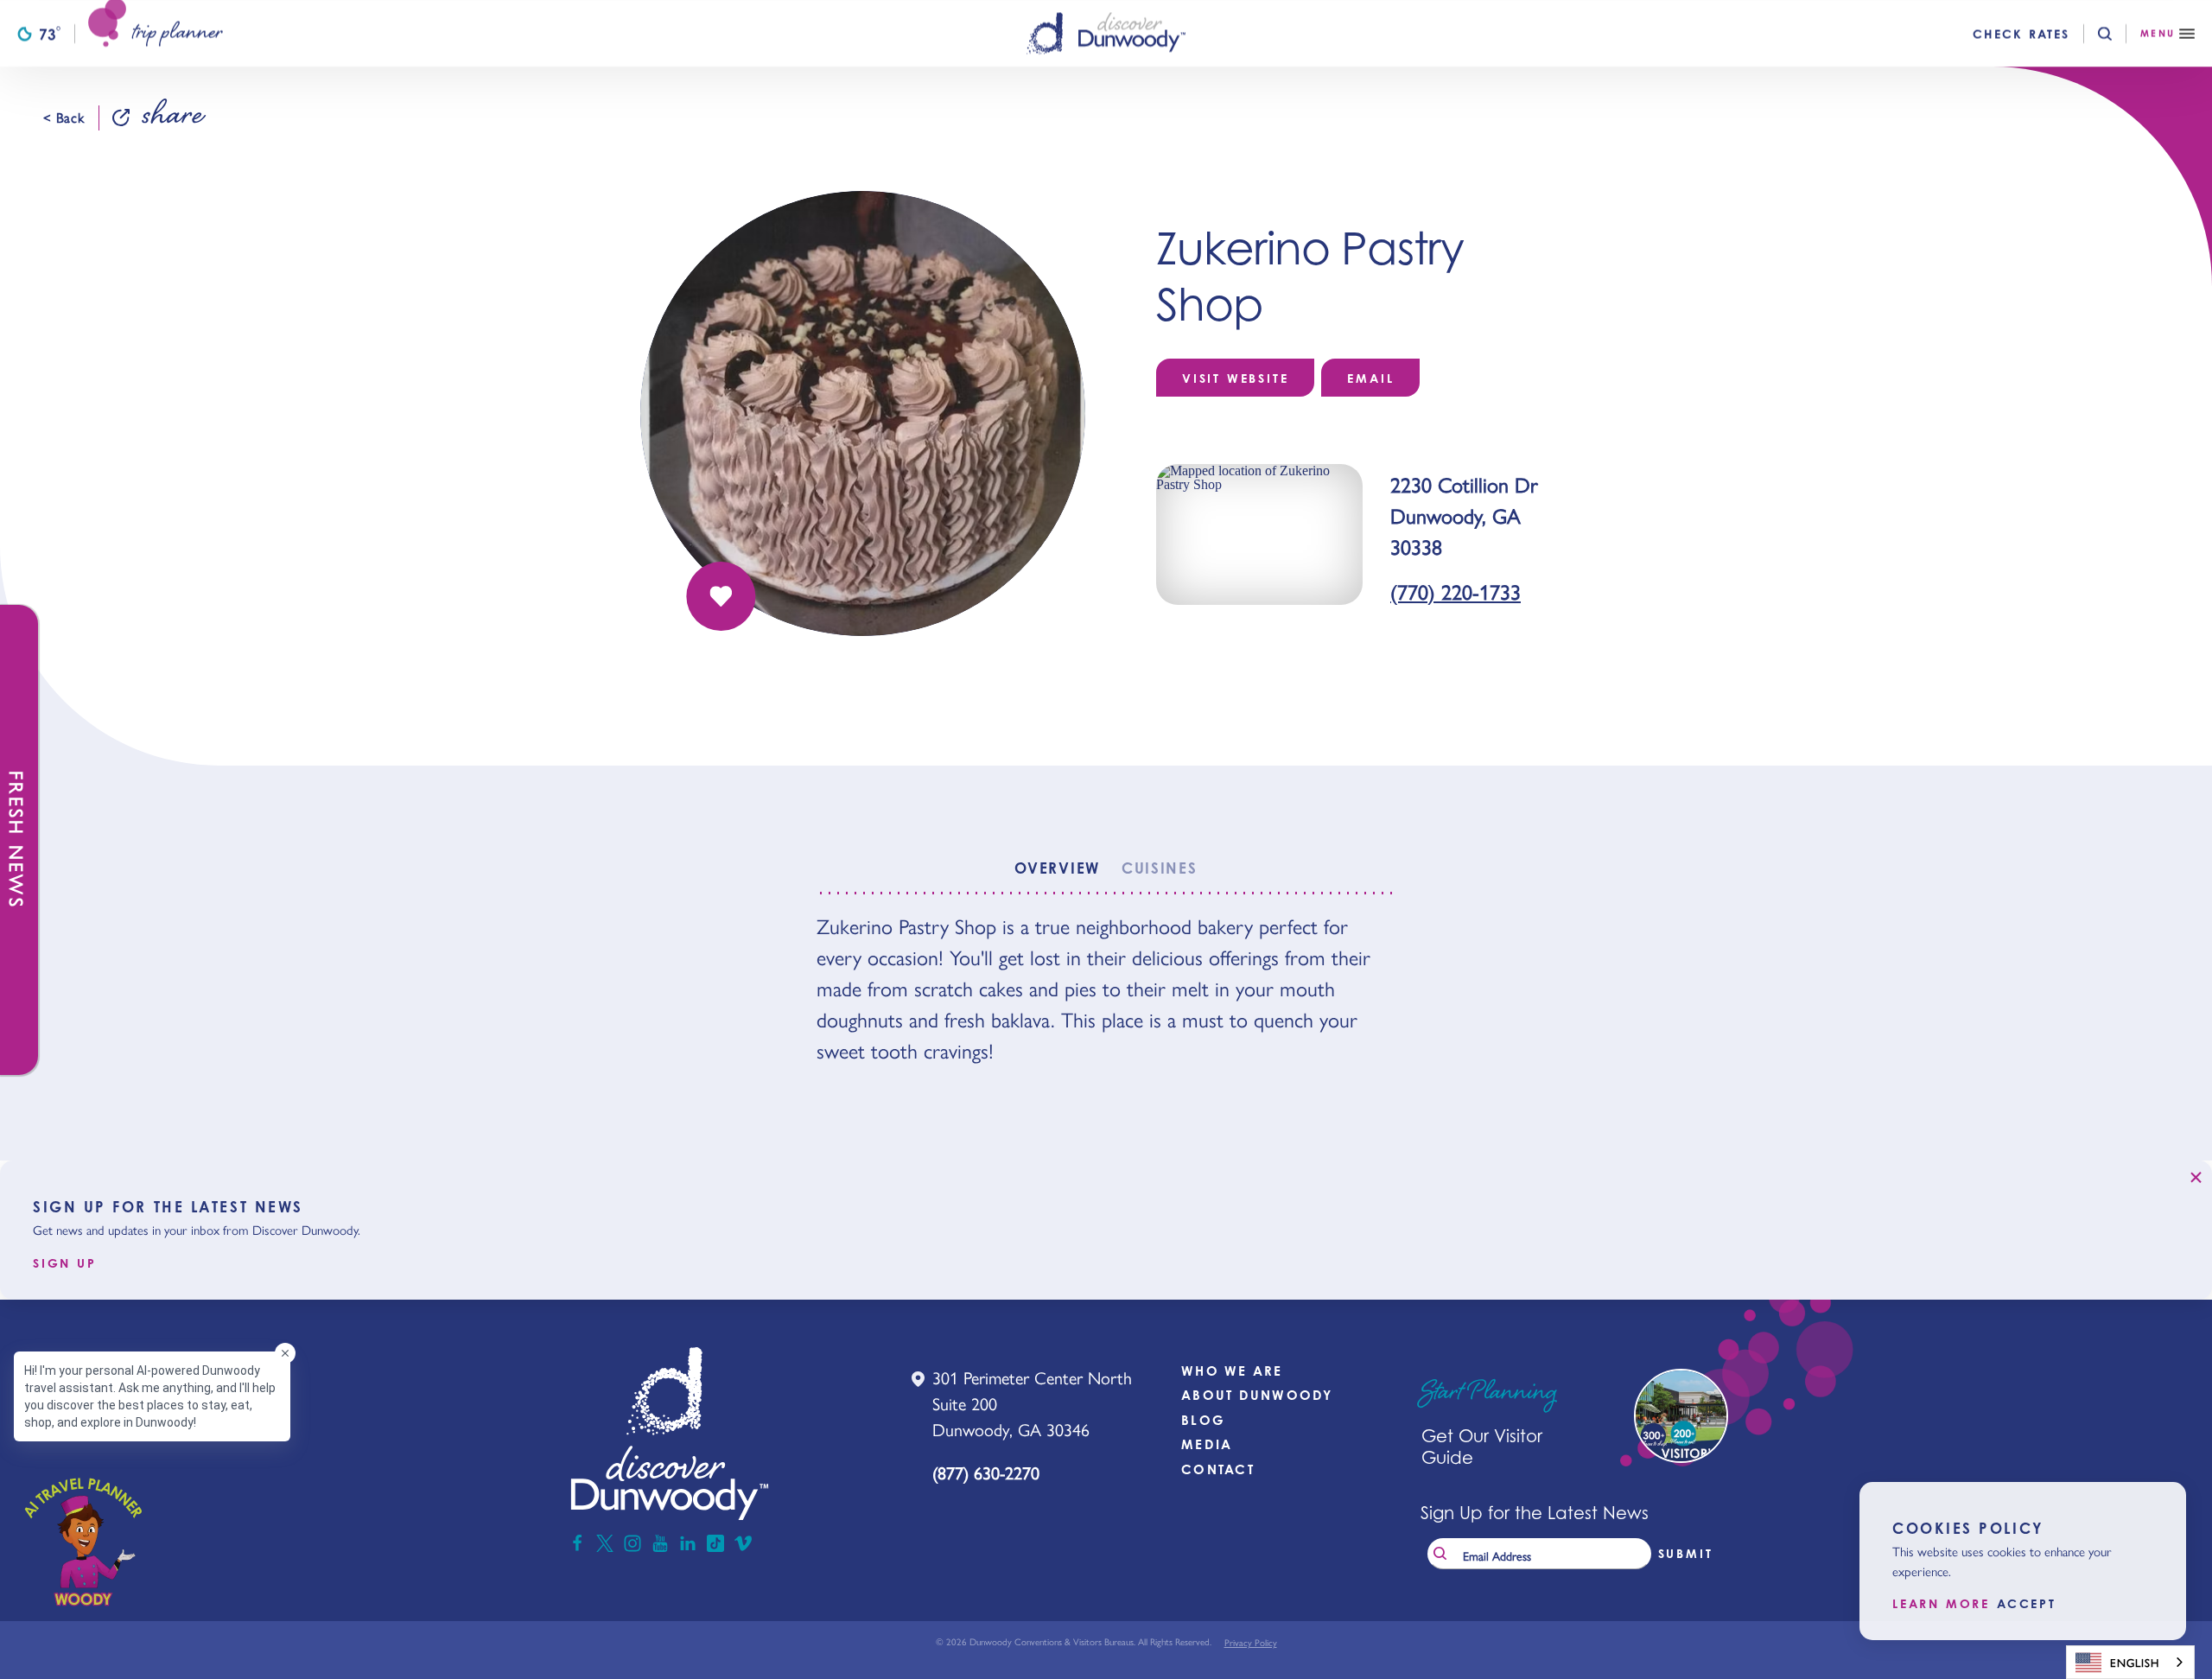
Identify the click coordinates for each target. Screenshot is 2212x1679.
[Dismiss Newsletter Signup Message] (2196, 1177)
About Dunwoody (1257, 1395)
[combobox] (2130, 1662)
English (2135, 1662)
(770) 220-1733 (1456, 591)
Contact (1218, 1469)
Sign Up (65, 1263)
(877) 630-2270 (986, 1472)
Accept (2027, 1604)
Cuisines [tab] (1160, 868)
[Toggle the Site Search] (2119, 34)
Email (1370, 378)
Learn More (1941, 1604)
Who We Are (1232, 1371)
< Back (64, 118)
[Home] (1106, 33)
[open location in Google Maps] (1259, 533)
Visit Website (1235, 378)
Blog (1203, 1420)
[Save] (721, 596)
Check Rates (2021, 34)
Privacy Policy (1251, 1642)
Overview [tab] (1057, 868)
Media (1207, 1444)
